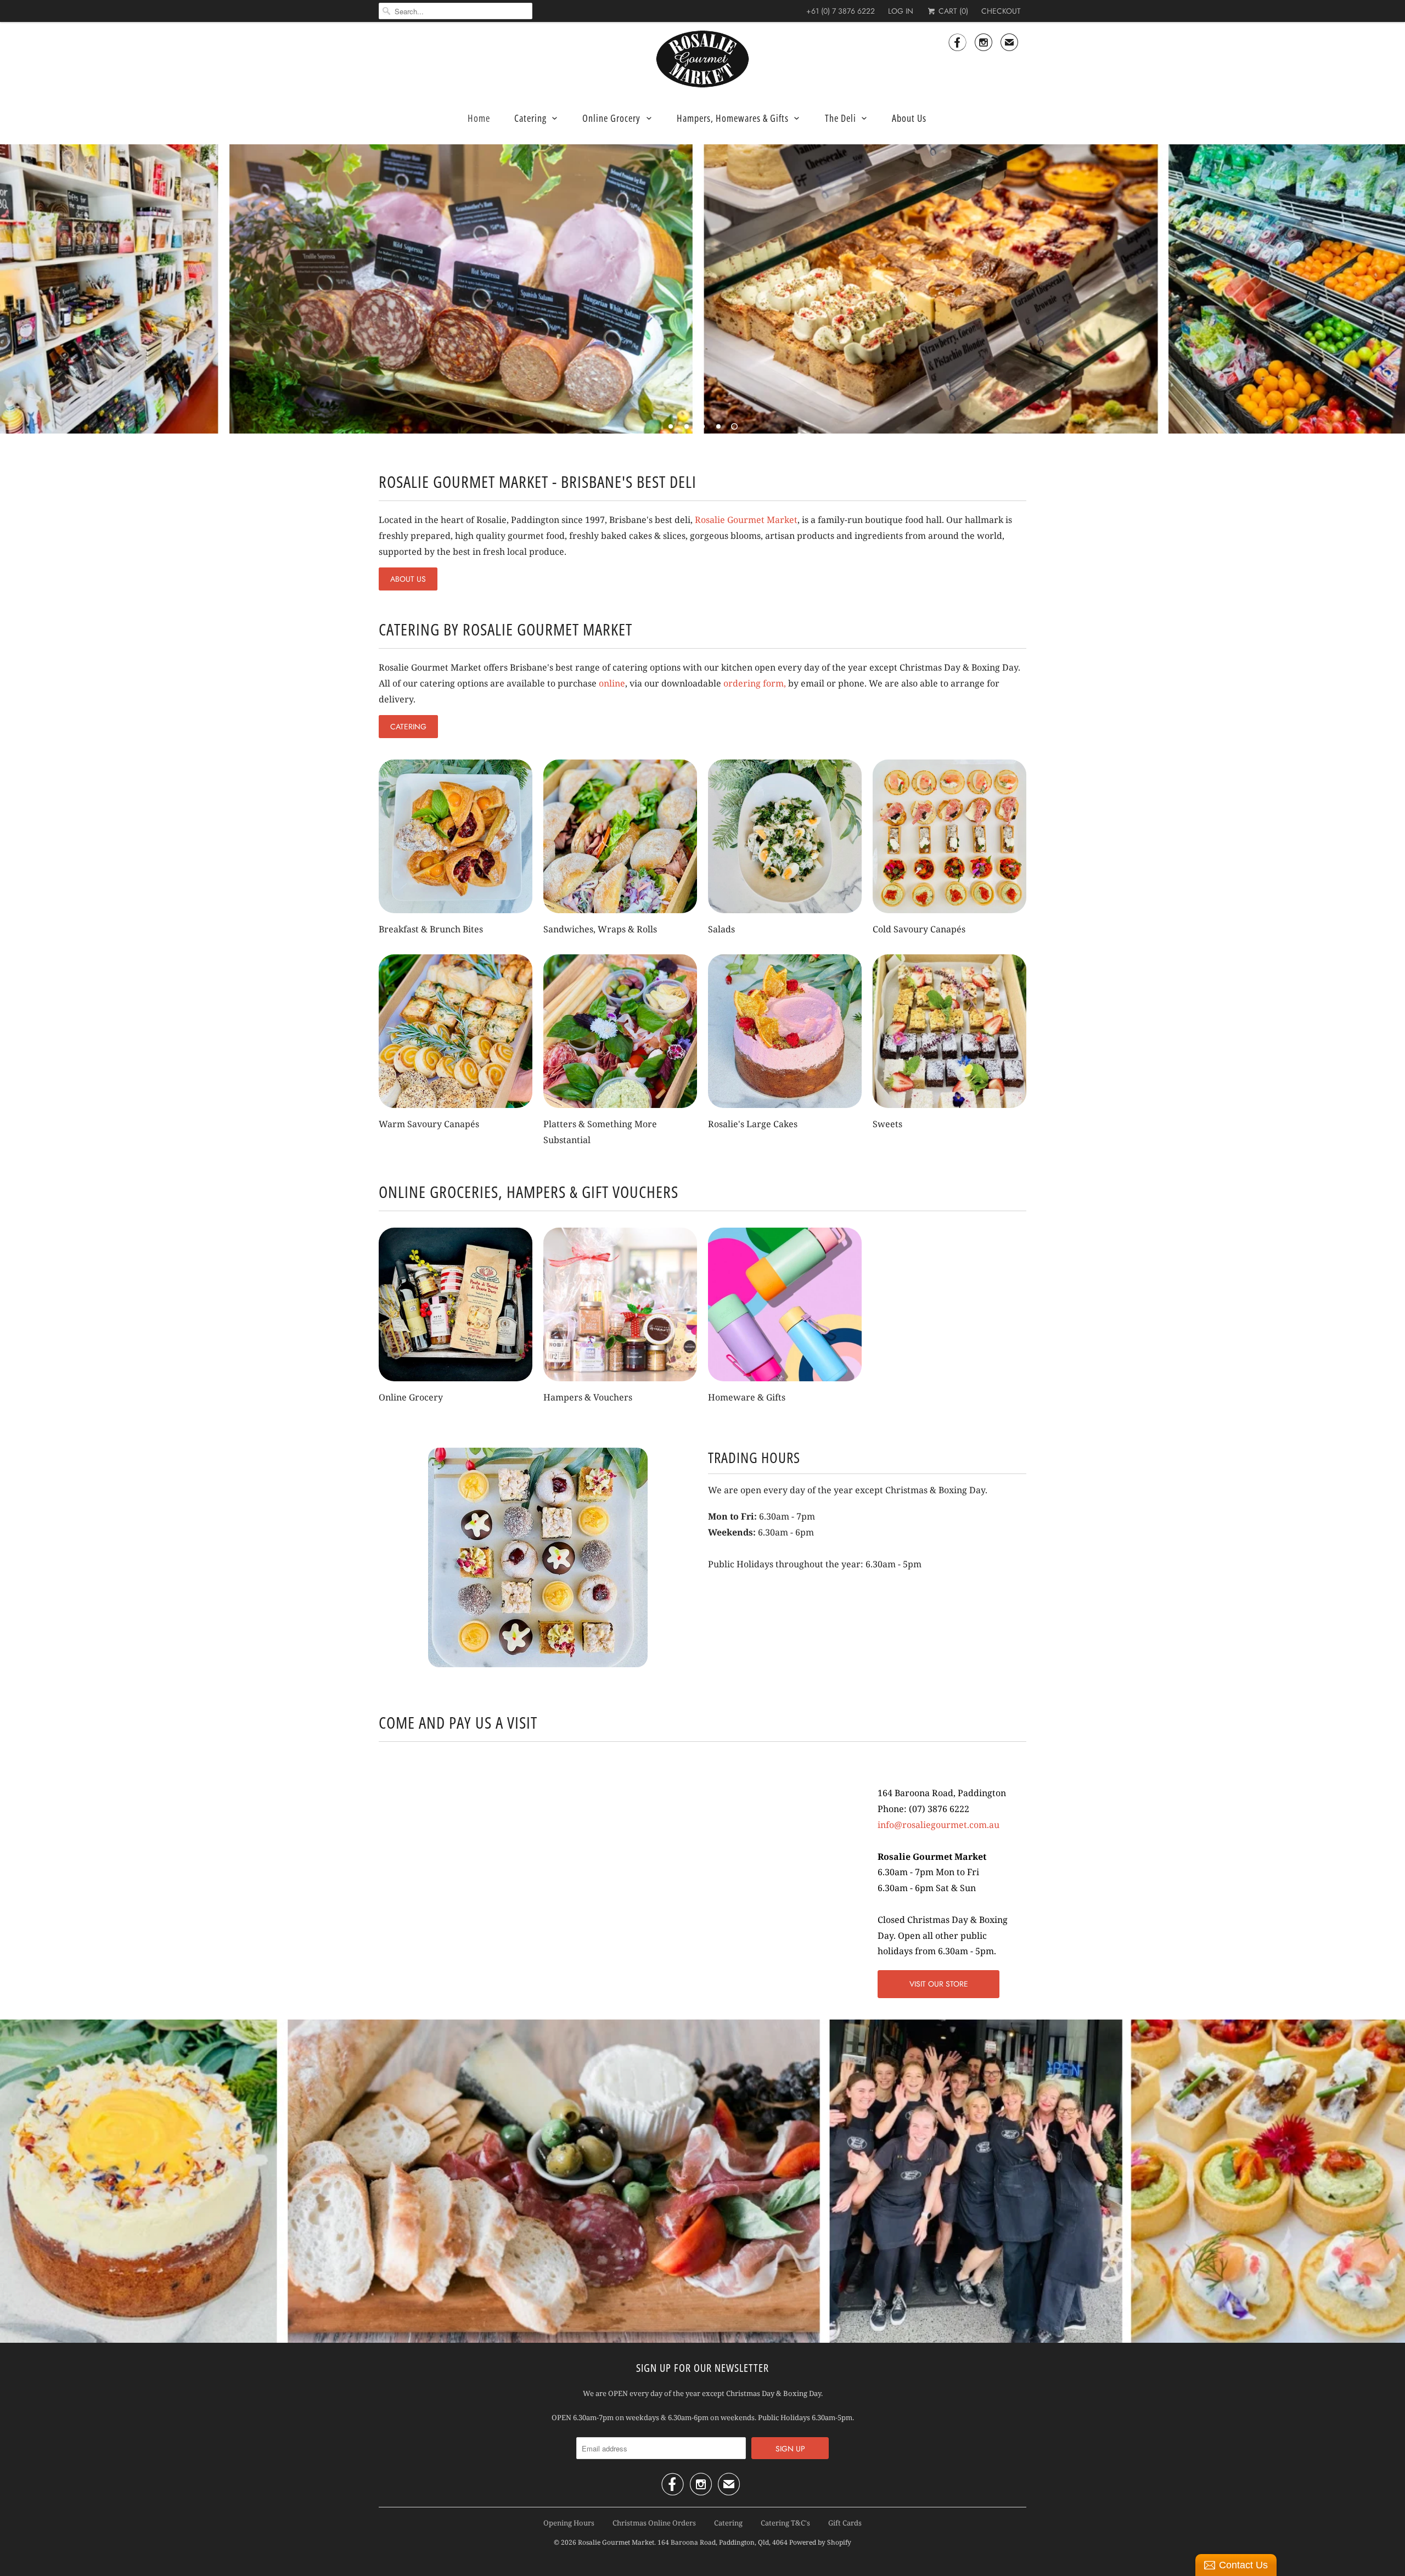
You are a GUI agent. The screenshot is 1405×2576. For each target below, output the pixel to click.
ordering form (754, 683)
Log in (901, 11)
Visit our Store (939, 1984)
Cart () (952, 11)
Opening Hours (569, 2523)
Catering (530, 118)
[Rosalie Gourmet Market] (702, 59)
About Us (909, 118)
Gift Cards (845, 2523)
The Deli (841, 118)
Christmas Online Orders (654, 2523)
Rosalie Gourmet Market (746, 520)
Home (479, 118)
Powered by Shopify (820, 2542)
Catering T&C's (785, 2523)
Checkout (1001, 11)
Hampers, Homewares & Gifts (733, 118)
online (612, 683)
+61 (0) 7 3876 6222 (841, 11)
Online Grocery (611, 118)
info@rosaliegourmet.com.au (938, 1825)
